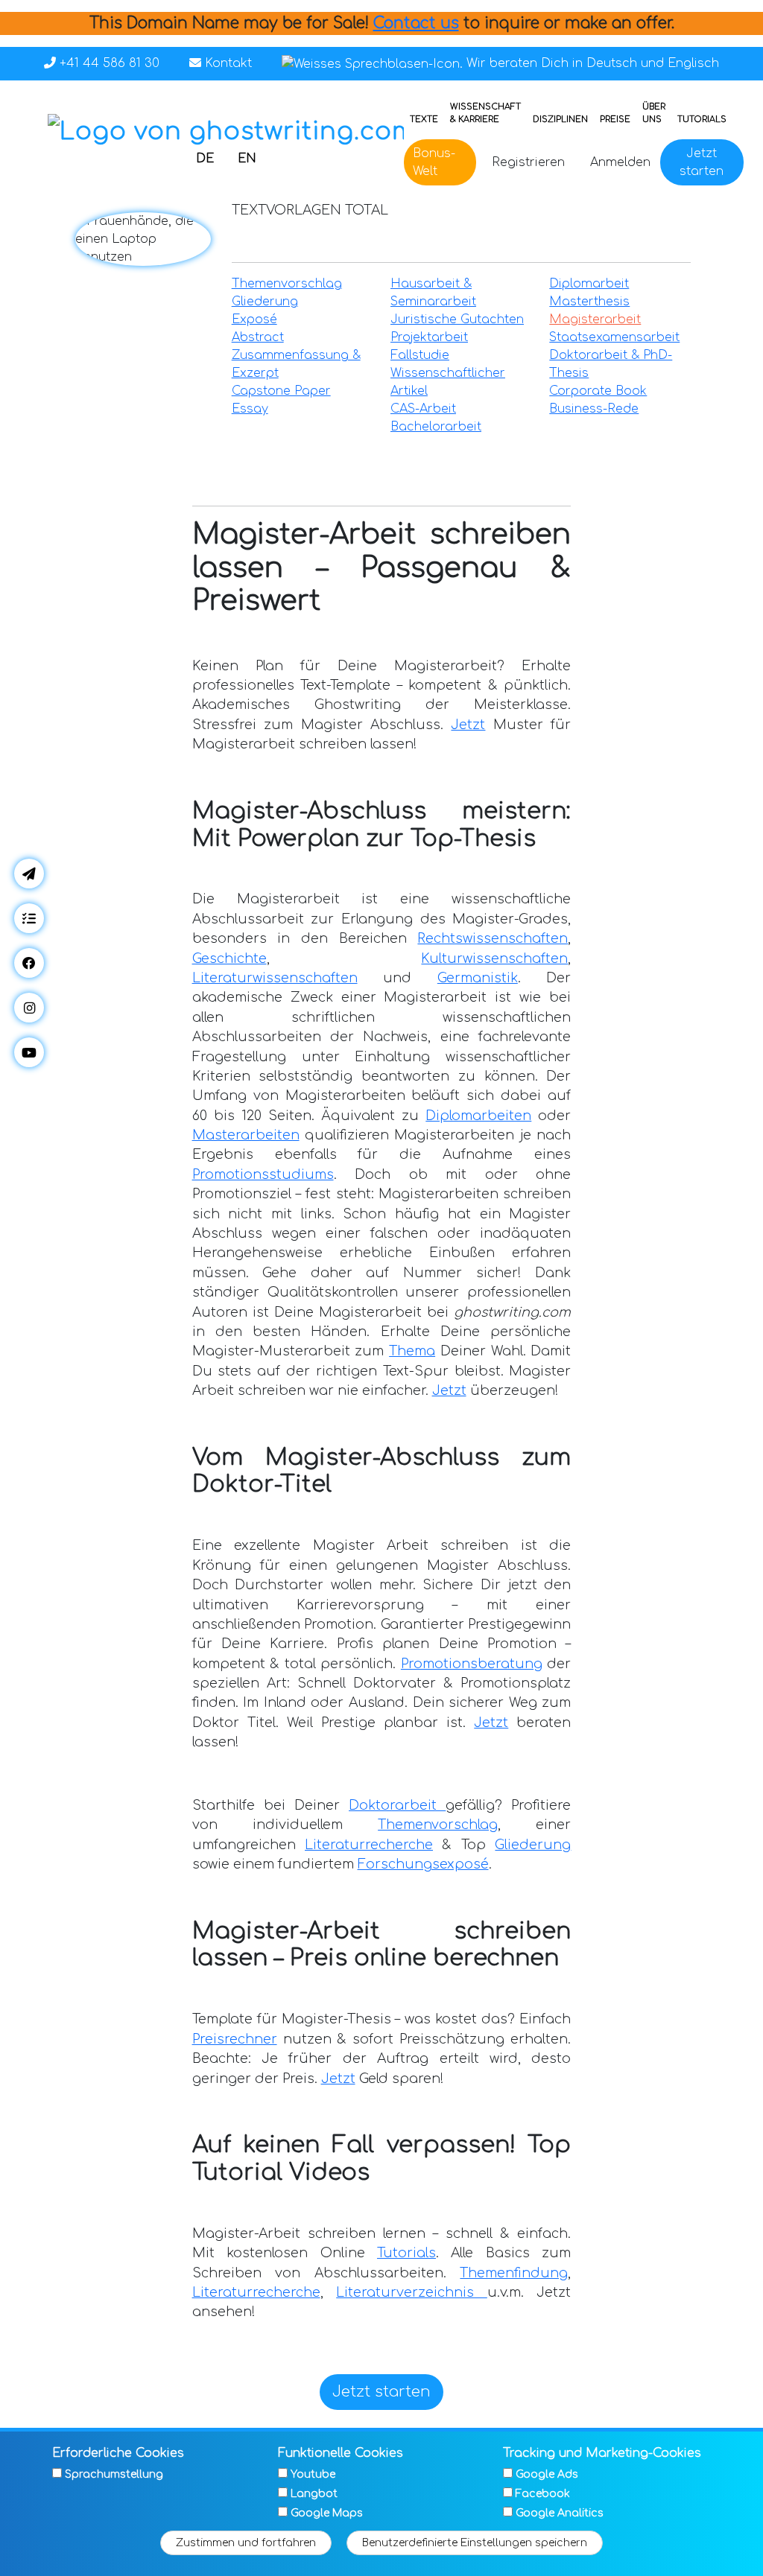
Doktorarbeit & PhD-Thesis (611, 364)
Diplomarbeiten (478, 1116)
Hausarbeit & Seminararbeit (433, 293)
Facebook (543, 2494)
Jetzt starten (702, 162)
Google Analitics (560, 2513)
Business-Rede (594, 409)
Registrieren (528, 162)
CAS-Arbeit (423, 409)
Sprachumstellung (114, 2474)
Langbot (314, 2494)
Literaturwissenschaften (275, 978)
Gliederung (265, 302)
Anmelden (620, 162)
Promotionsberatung (472, 1664)
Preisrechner (235, 2039)
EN (247, 159)
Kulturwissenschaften (494, 958)
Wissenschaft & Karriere (485, 113)
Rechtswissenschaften (493, 938)
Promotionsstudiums (263, 1174)
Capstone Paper (281, 391)
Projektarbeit (429, 337)
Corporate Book (598, 391)
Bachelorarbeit (436, 427)
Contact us (416, 23)
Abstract (258, 337)
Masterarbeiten (246, 1135)
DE (205, 159)
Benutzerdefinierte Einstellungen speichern (475, 2543)
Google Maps (327, 2513)
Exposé (254, 319)
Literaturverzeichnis (412, 2292)
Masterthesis (589, 302)
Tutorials (702, 120)
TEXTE (424, 120)
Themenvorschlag (287, 284)
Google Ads (547, 2474)
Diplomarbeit (589, 284)
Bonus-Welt (434, 162)
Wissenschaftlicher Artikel (448, 382)
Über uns (654, 113)
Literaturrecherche (369, 1845)
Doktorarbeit (397, 1805)
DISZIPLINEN (560, 120)
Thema (412, 1351)
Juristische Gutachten (457, 319)
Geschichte (229, 958)
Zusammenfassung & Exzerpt (296, 364)
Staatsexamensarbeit (614, 337)
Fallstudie (420, 355)
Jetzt (468, 725)
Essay (250, 409)
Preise (615, 120)
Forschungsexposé (423, 1864)
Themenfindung (514, 2273)
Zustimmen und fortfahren (246, 2543)
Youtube (313, 2474)
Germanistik (478, 978)
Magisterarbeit (595, 319)
